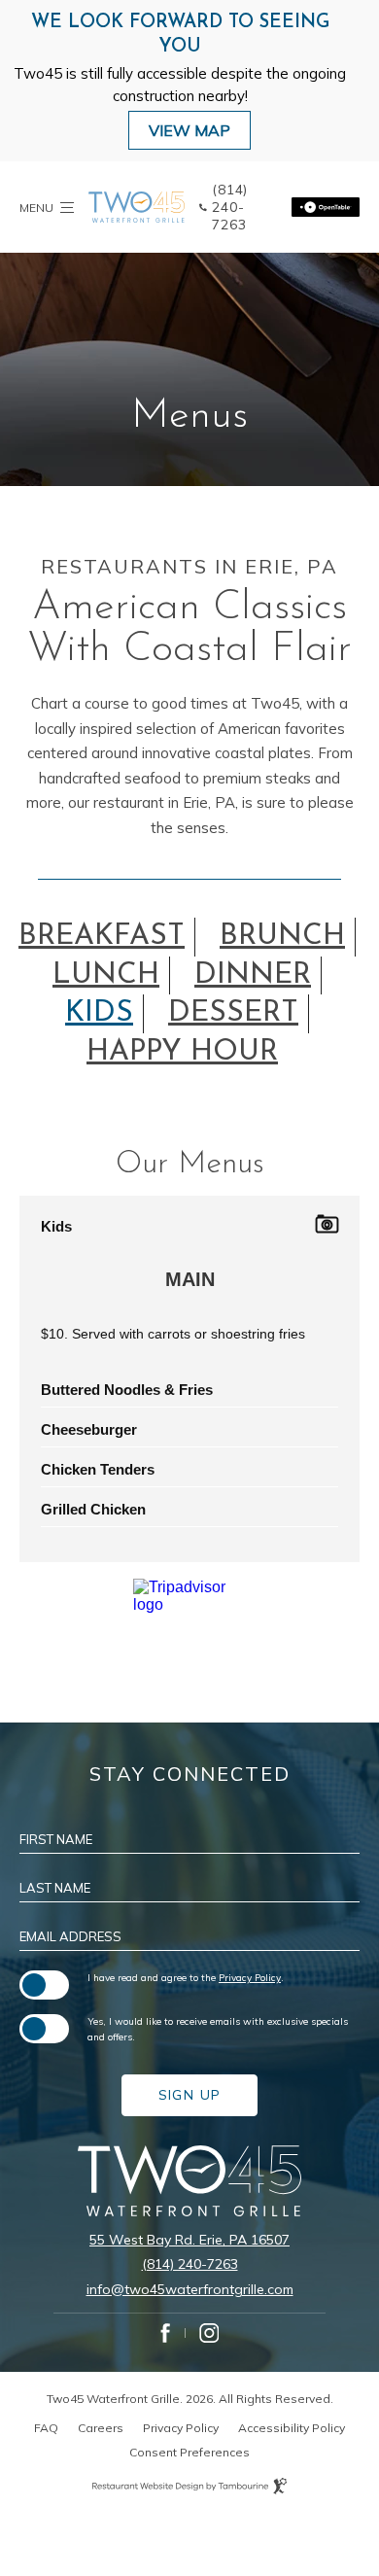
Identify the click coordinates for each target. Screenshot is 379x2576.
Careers (101, 2428)
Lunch (106, 975)
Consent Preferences (189, 2452)
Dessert (233, 1013)
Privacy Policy (250, 1977)
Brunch (282, 937)
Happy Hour (182, 1052)
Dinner (253, 975)
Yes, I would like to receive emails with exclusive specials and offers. (218, 2029)
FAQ (46, 2428)
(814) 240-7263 (190, 2264)
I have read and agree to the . (186, 1977)
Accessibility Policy (292, 2428)
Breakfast (102, 937)
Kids (99, 1013)
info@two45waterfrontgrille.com (190, 2289)
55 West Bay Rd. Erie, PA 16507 (189, 2240)
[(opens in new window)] (326, 207)
